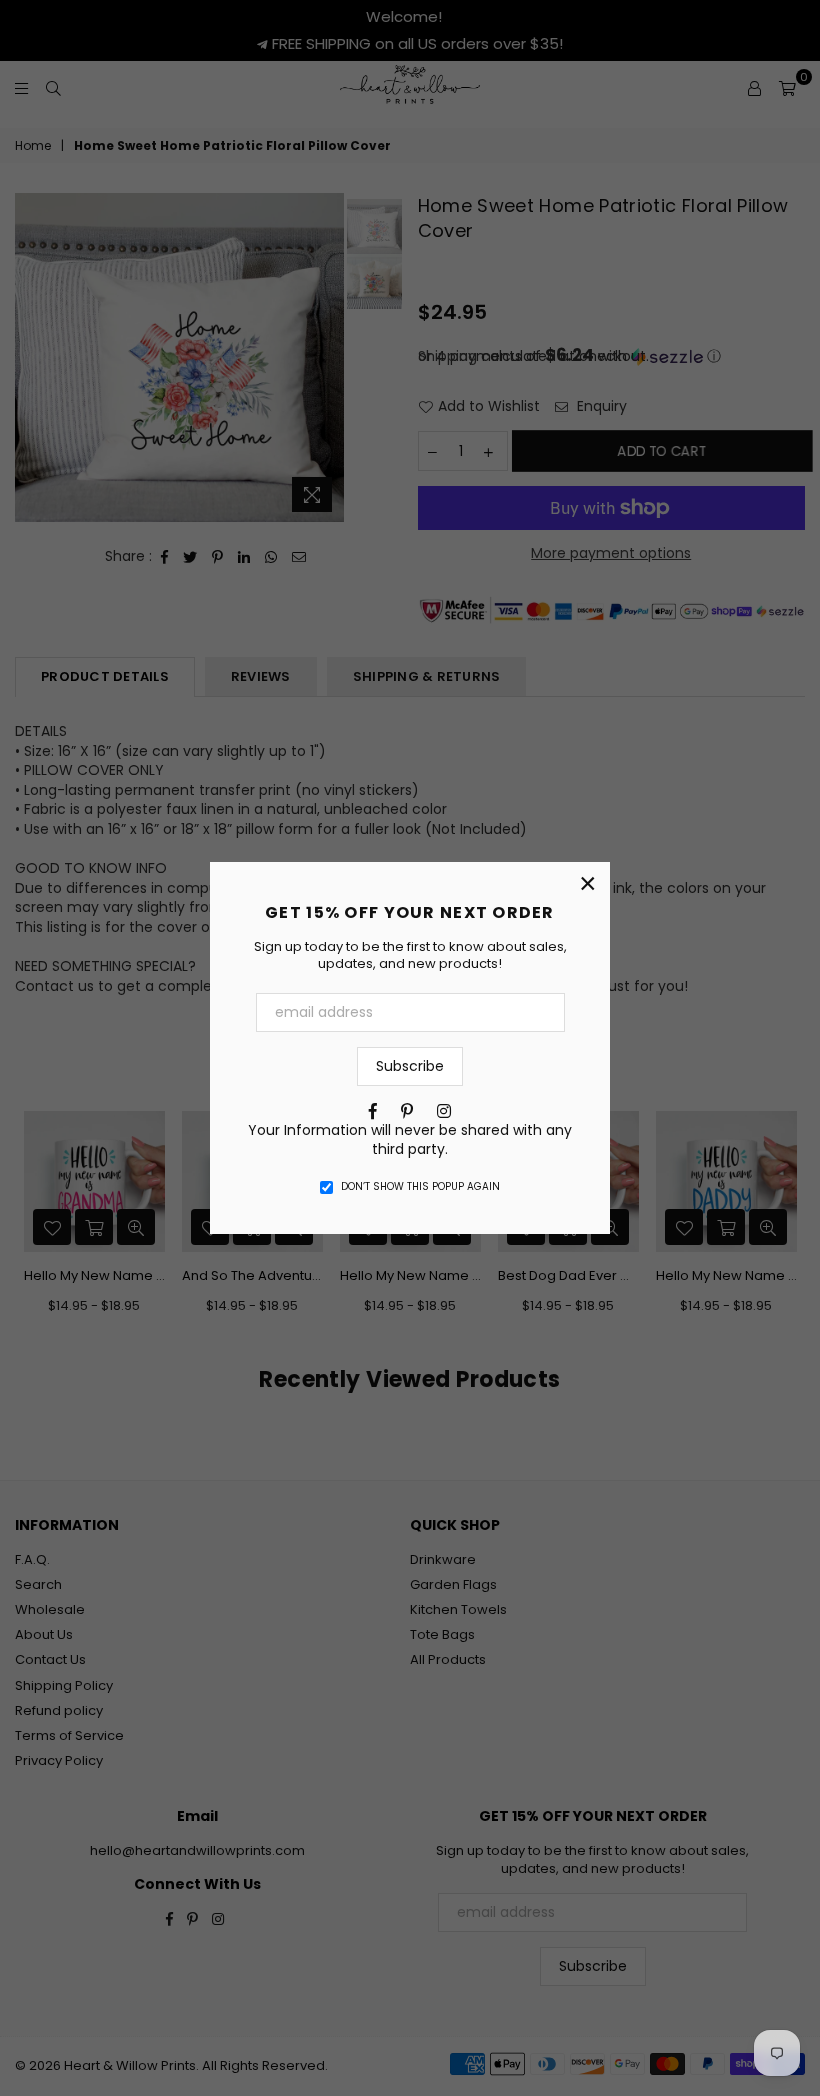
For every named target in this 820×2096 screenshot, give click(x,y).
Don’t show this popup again (420, 1187)
